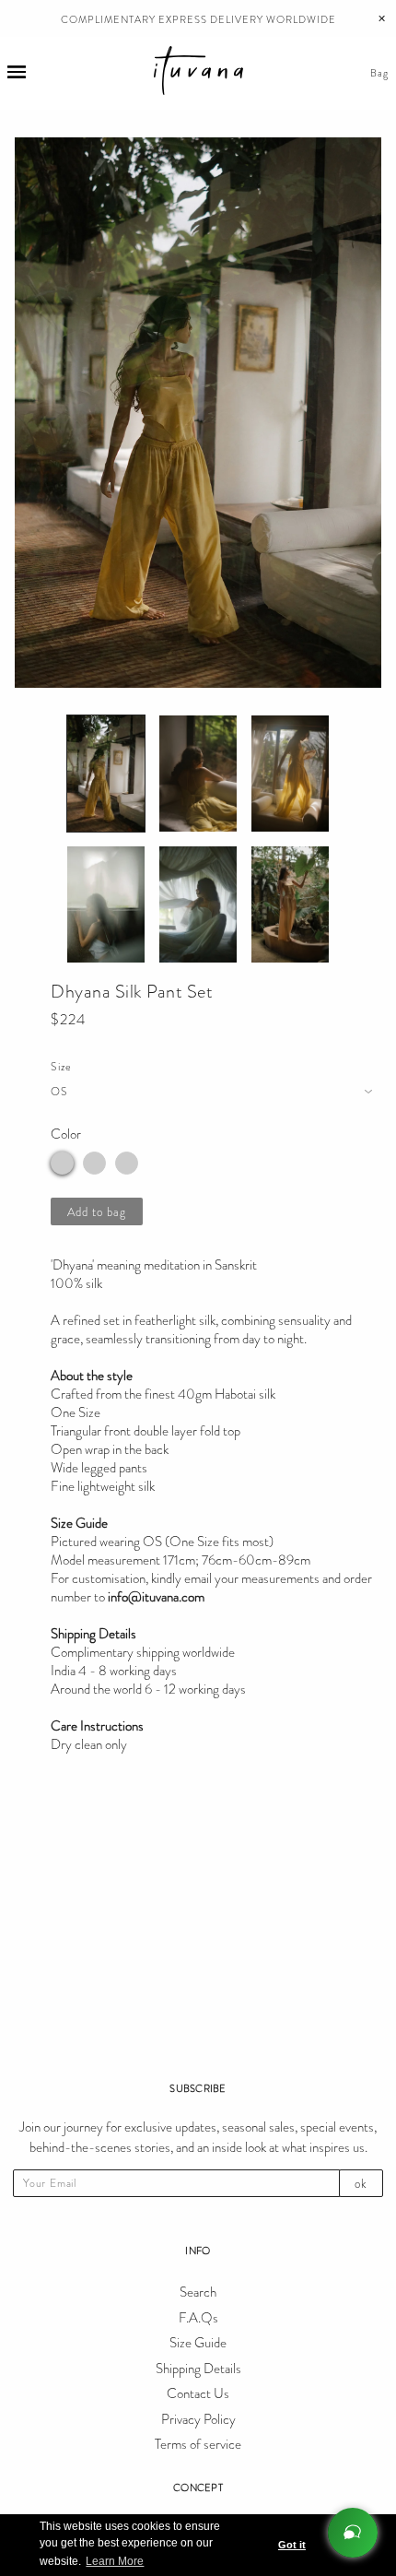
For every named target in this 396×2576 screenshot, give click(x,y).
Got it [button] (292, 2545)
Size (61, 1067)
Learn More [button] (115, 2561)
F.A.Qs (198, 2318)
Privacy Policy (198, 2419)
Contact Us (198, 2393)
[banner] (198, 74)
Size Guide (198, 2343)
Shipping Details (198, 2369)
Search (198, 2292)
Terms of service (198, 2444)
